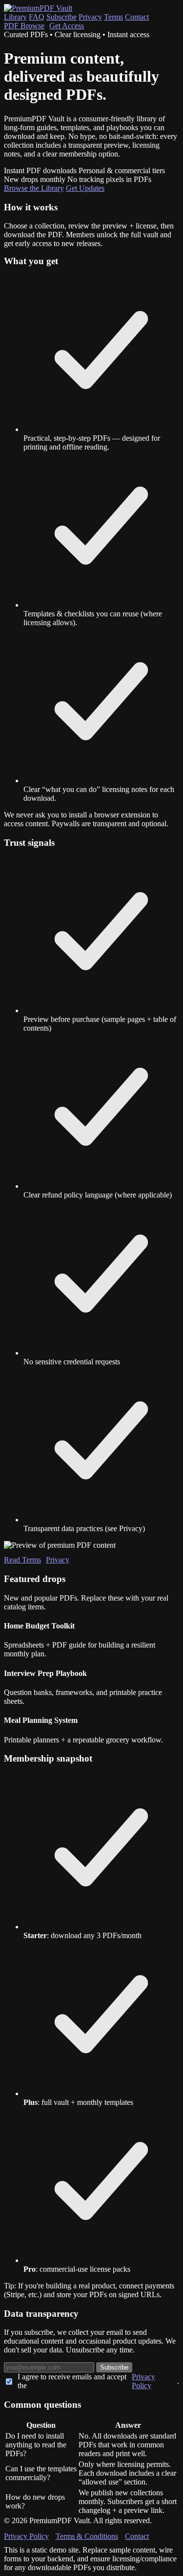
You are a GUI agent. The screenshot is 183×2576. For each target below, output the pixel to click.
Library (15, 17)
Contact (137, 17)
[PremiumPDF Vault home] (38, 8)
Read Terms (22, 1560)
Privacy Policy (143, 2381)
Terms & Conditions (87, 2536)
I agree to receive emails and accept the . (98, 2381)
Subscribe (61, 17)
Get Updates (85, 188)
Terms (113, 17)
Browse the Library (34, 188)
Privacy (90, 17)
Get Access (67, 26)
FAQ (37, 17)
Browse (24, 26)
